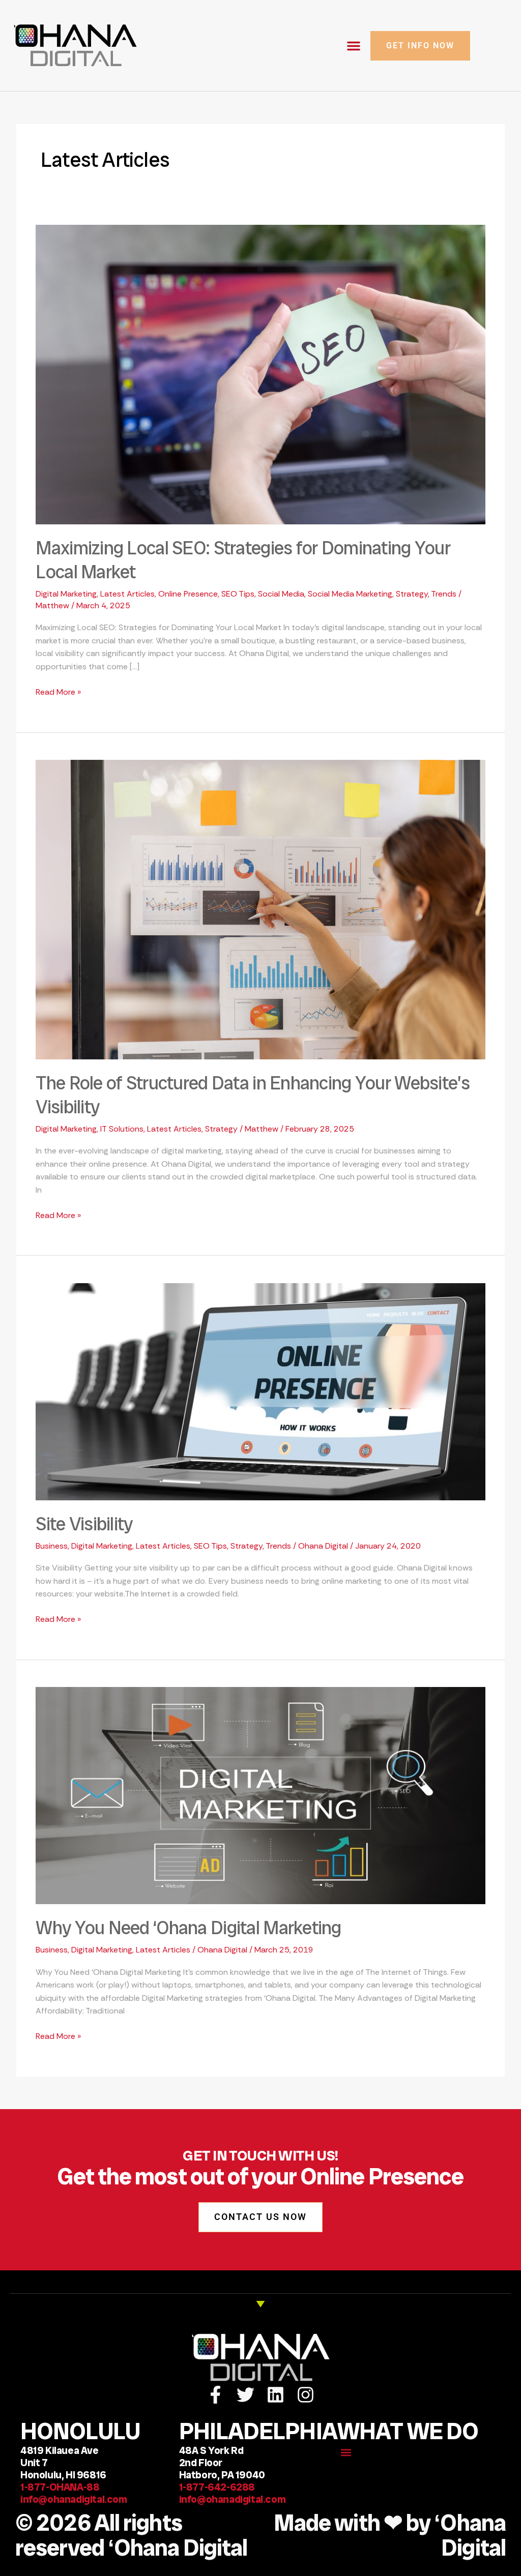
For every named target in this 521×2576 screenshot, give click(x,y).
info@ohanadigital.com (74, 2499)
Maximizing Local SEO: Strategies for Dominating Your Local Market (243, 560)
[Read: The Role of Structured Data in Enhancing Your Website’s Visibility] (260, 909)
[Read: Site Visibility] (260, 1391)
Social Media (281, 594)
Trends (444, 594)
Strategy (412, 594)
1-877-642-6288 (221, 2487)
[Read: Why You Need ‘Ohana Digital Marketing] (260, 1795)
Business (52, 1546)
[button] (354, 46)
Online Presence (188, 594)
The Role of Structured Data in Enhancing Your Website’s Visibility (252, 1095)
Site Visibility (84, 1524)
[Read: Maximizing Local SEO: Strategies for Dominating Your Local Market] (260, 374)
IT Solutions (122, 1129)
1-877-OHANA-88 (60, 2487)
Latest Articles (127, 594)
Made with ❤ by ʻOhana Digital (390, 2536)
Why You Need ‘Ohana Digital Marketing (188, 1928)
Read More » (58, 691)
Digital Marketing (66, 594)
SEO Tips (238, 594)
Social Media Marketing (350, 594)
